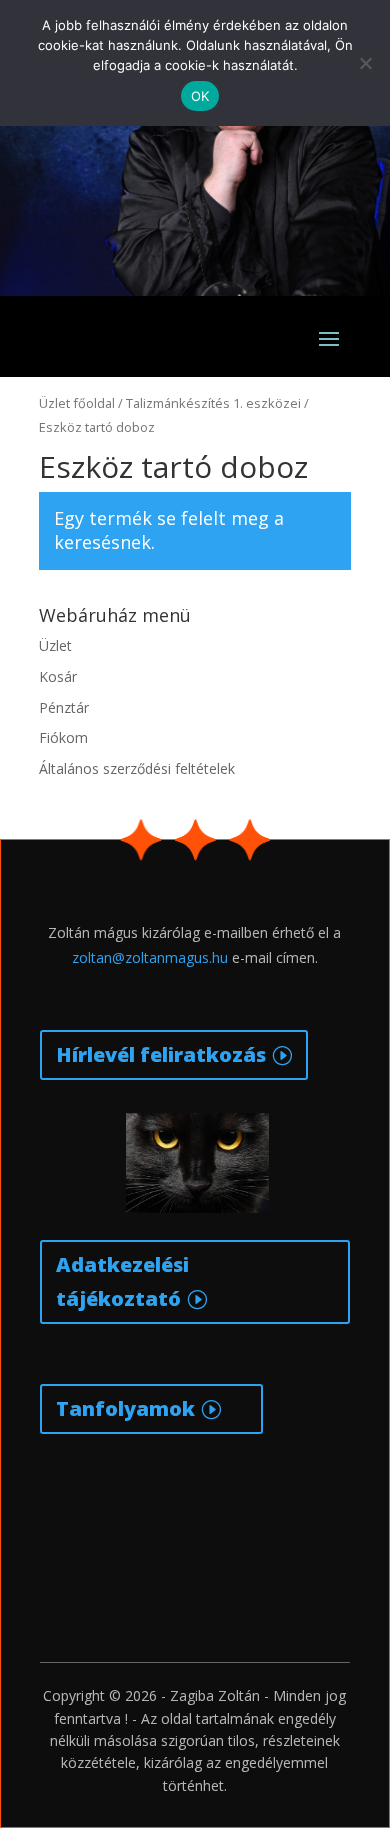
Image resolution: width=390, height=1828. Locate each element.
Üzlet (55, 645)
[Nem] (365, 63)
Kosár (58, 676)
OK (200, 96)
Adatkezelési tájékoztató (122, 1281)
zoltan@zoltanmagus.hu (150, 957)
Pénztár (64, 707)
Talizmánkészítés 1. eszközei (213, 403)
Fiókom (63, 737)
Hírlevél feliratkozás (161, 1054)
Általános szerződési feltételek (137, 768)
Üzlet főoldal (77, 403)
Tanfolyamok (125, 1408)
